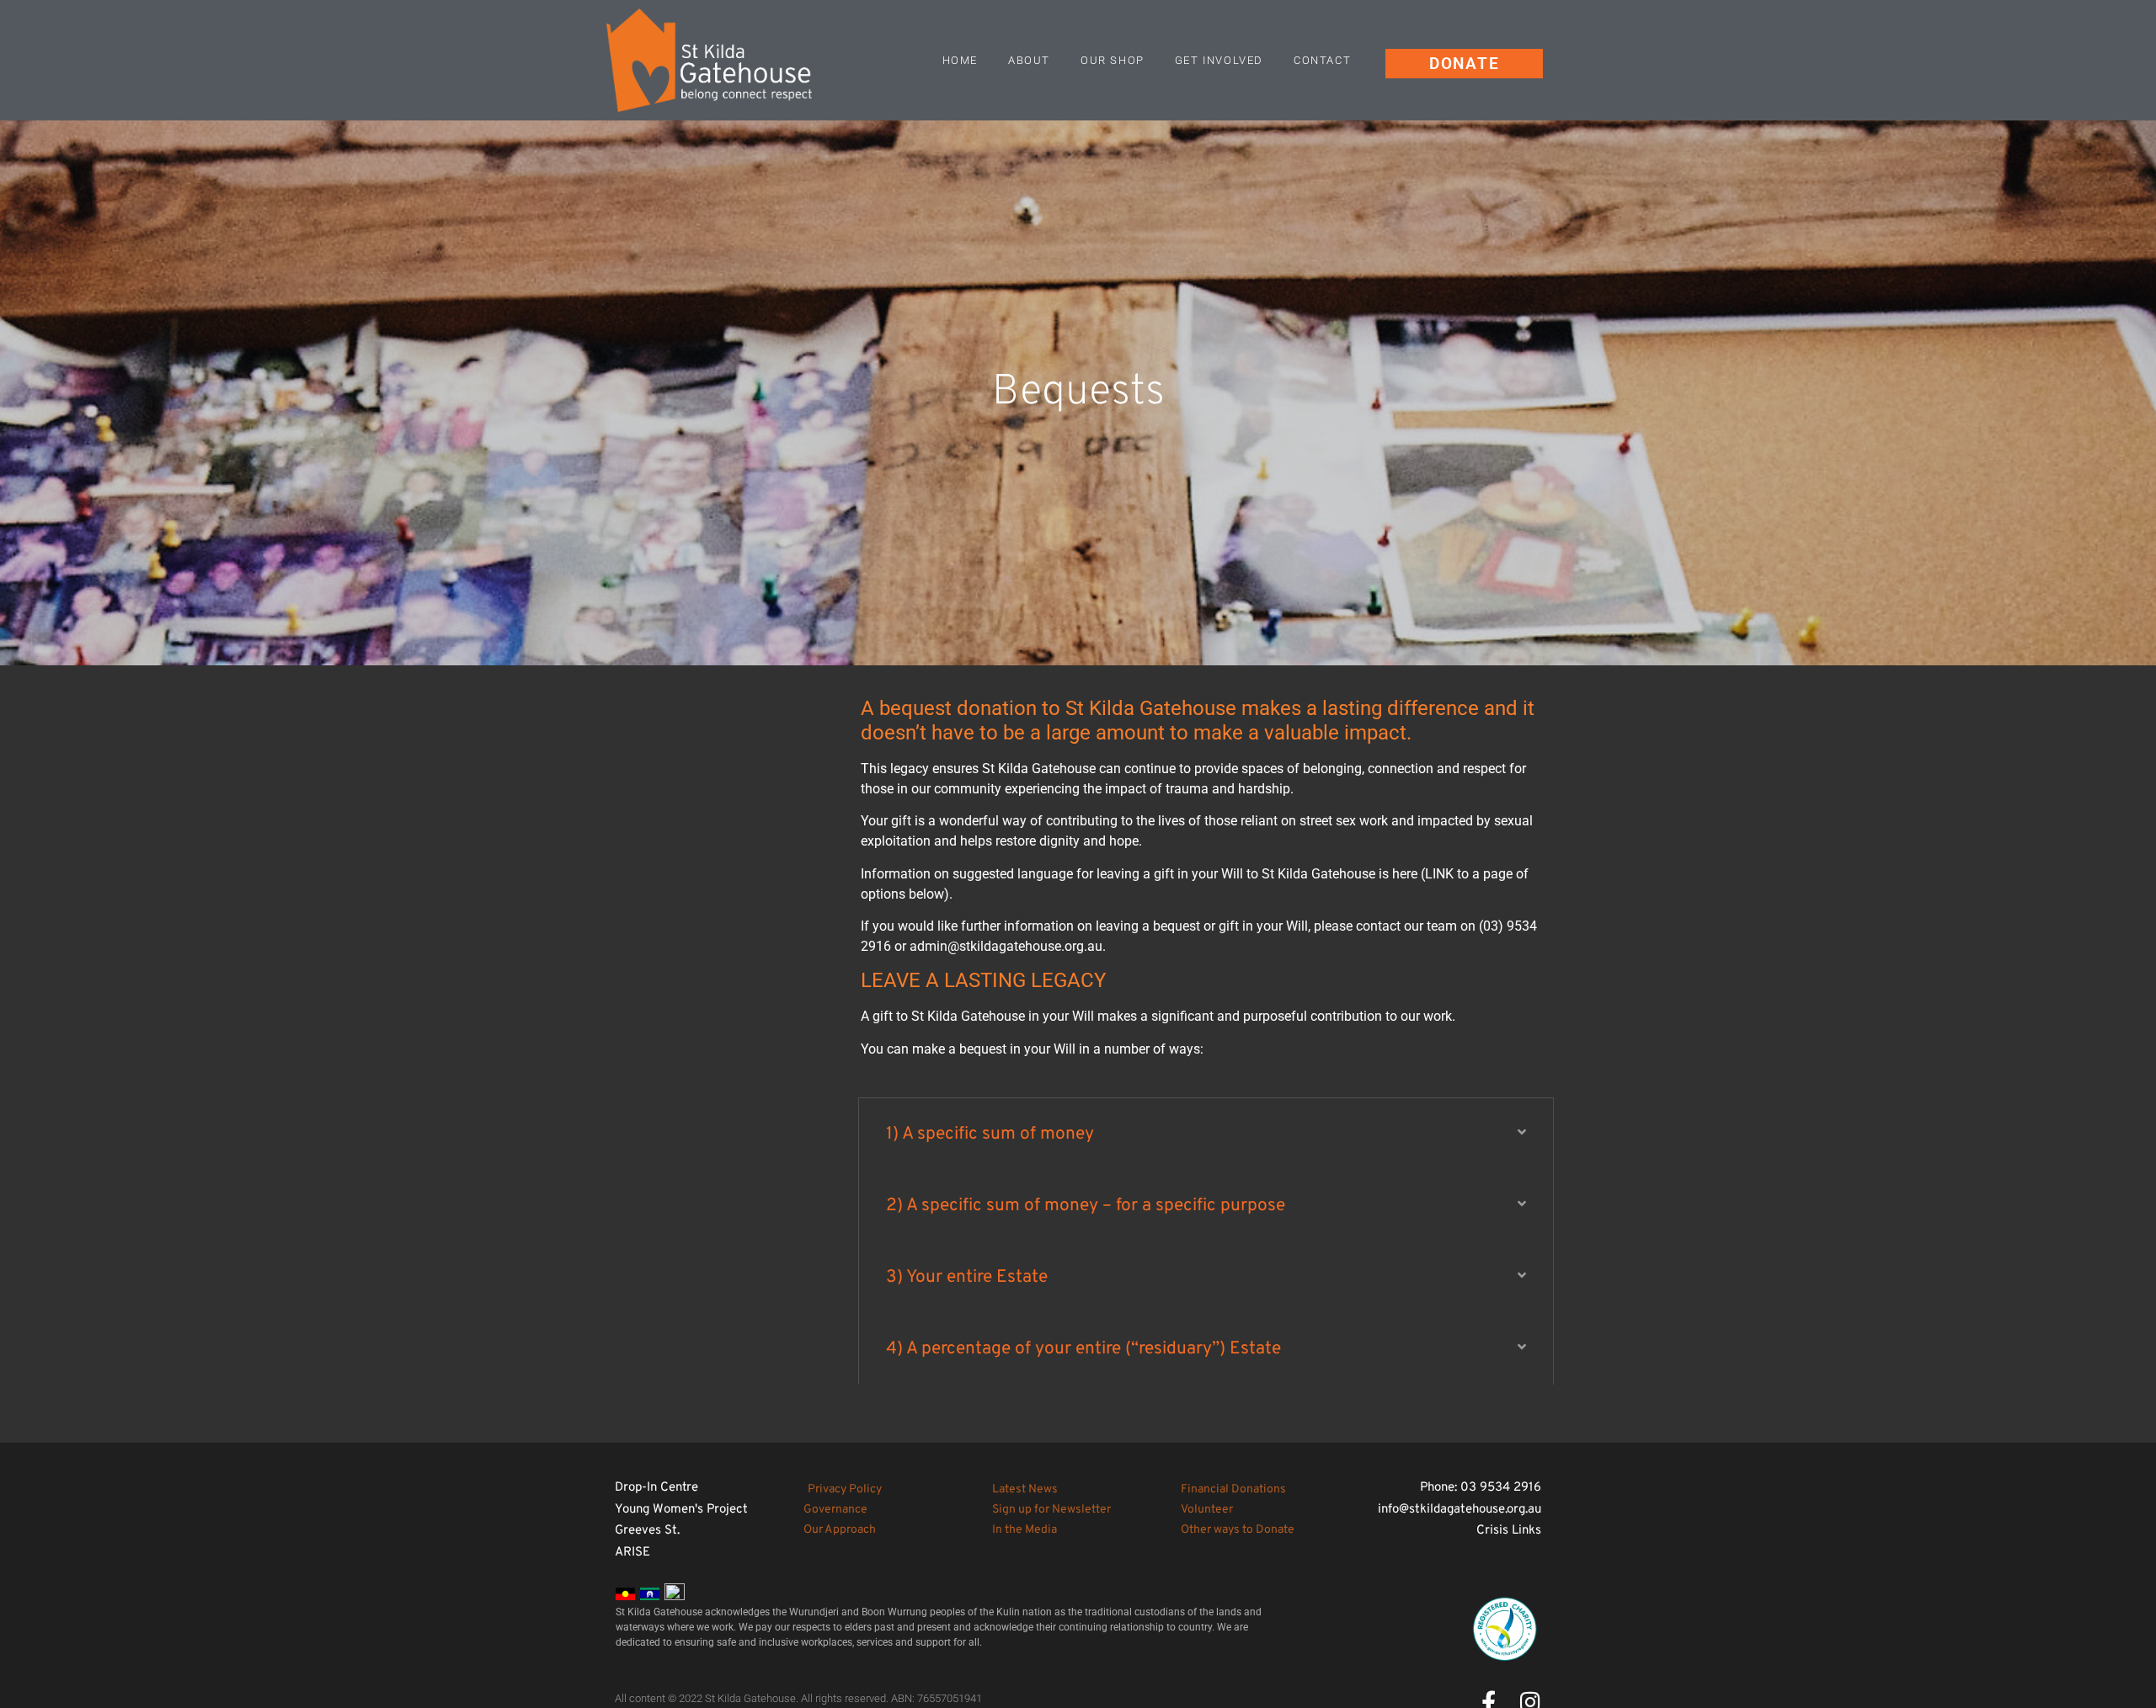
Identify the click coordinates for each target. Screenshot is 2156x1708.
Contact (1322, 60)
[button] (1206, 1134)
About (1029, 60)
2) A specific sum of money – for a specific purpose (1086, 1206)
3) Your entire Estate (967, 1277)
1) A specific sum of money (990, 1134)
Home (960, 60)
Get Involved (1219, 60)
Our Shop (1113, 60)
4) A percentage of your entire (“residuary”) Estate (1083, 1349)
